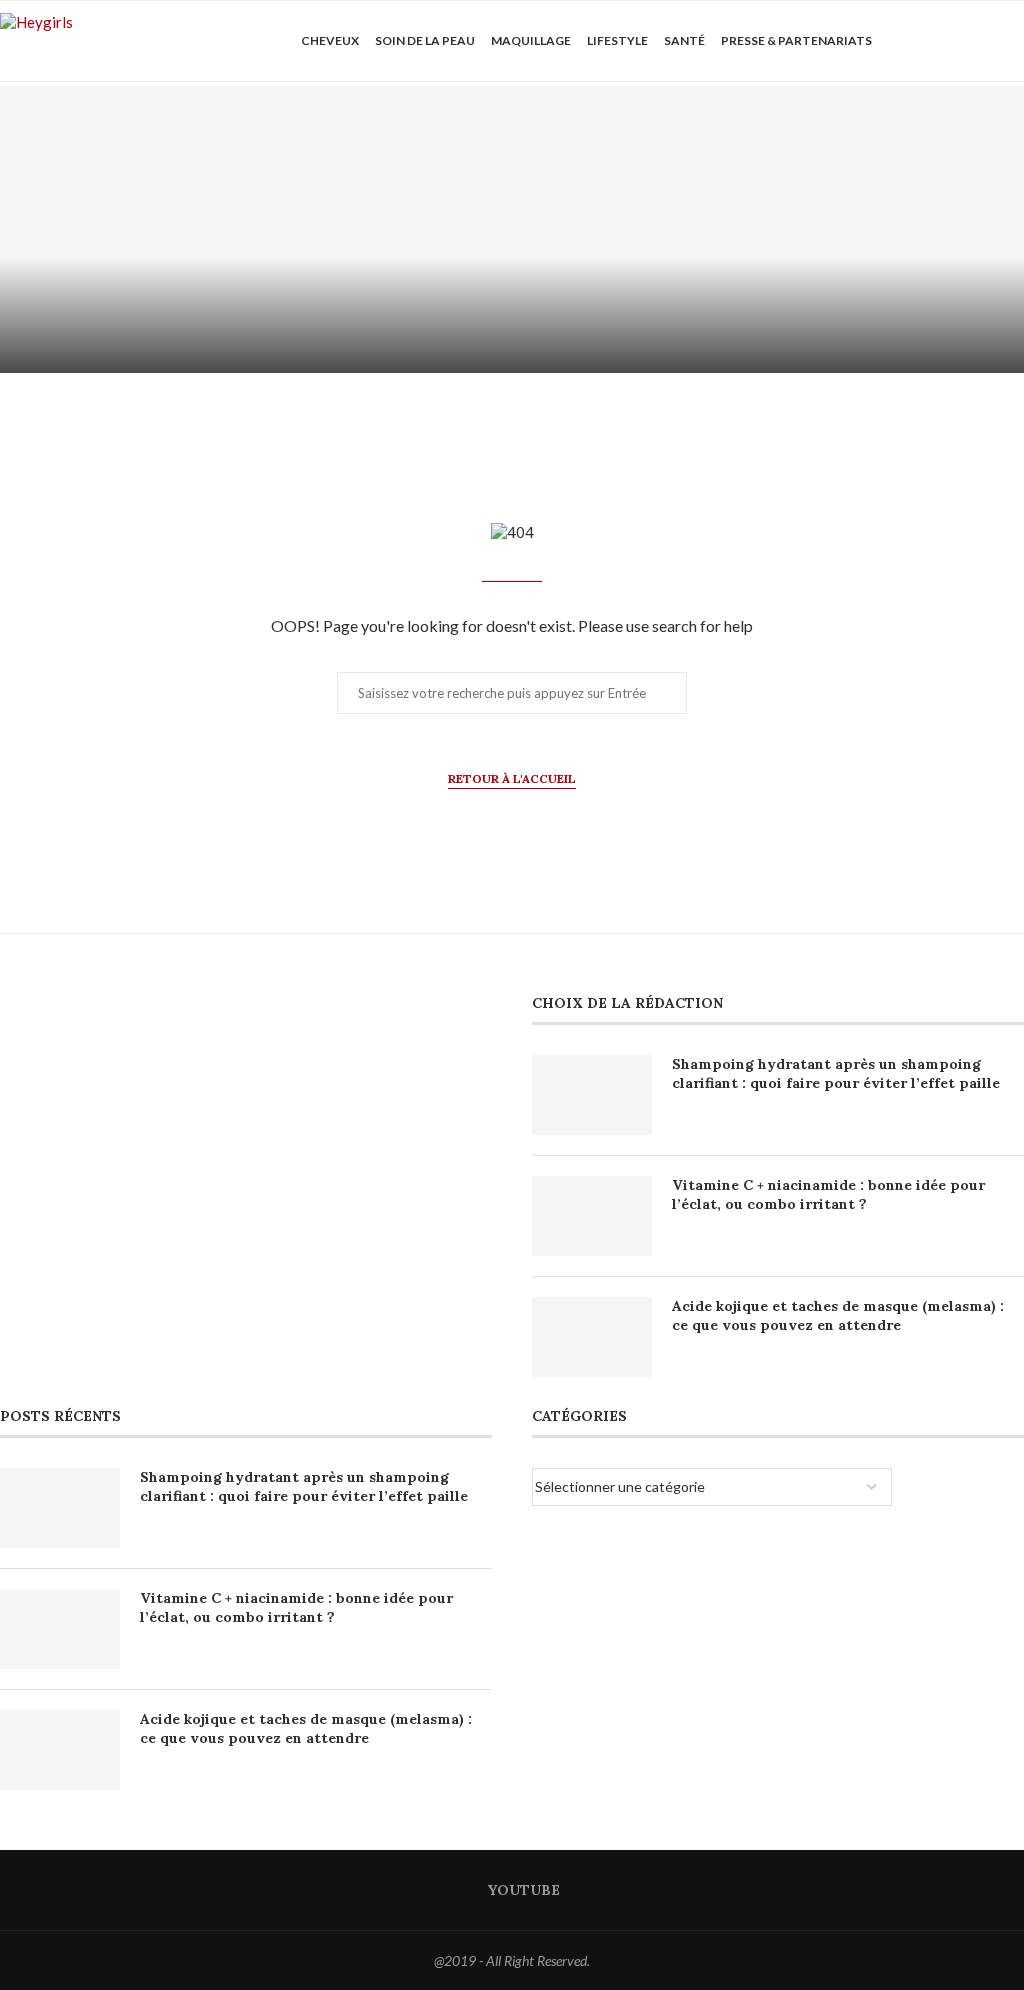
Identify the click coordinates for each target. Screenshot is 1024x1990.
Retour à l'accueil (512, 778)
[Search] (979, 41)
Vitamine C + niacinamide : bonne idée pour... (768, 301)
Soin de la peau (425, 40)
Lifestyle (617, 40)
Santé (684, 40)
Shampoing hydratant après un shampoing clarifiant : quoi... (256, 301)
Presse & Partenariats (796, 40)
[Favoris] (1014, 41)
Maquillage (531, 40)
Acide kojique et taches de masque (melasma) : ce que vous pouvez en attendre (838, 1316)
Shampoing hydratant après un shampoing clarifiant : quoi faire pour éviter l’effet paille (836, 1074)
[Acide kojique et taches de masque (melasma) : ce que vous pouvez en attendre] (592, 1337)
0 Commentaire (310, 349)
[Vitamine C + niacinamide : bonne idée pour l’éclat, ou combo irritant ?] (768, 229)
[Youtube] (937, 41)
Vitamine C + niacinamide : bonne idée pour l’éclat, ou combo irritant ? (828, 1195)
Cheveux (330, 40)
